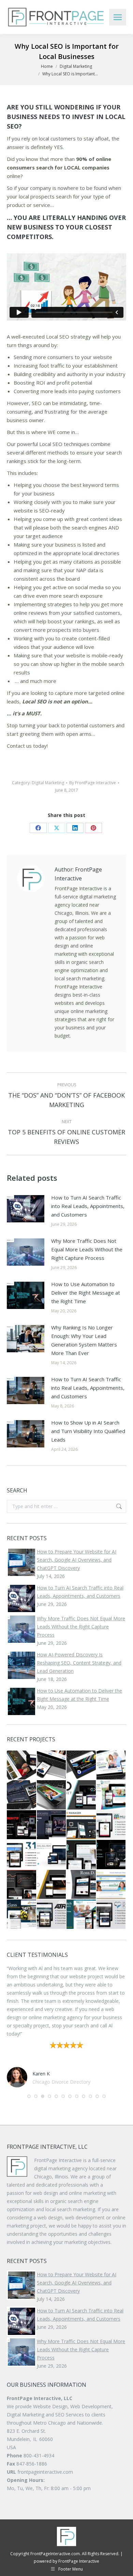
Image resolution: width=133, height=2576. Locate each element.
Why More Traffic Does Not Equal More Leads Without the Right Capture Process (87, 1249)
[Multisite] (112, 1825)
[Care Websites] (112, 1855)
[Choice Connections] (112, 1766)
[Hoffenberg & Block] (22, 1766)
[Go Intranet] (82, 1795)
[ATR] (52, 1915)
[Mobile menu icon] (118, 17)
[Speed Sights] (22, 1825)
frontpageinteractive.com (45, 2464)
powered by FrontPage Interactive (66, 2553)
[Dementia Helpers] (82, 1915)
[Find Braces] (112, 1885)
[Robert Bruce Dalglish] (52, 1855)
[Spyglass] (22, 1915)
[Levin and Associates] (52, 1825)
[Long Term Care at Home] (82, 1855)
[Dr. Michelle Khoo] (112, 1915)
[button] (29, 2088)
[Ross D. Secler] (82, 1885)
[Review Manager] (82, 1825)
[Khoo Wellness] (52, 1885)
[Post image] (26, 1209)
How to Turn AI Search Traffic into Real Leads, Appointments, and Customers (88, 1206)
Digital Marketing (48, 783)
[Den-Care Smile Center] (52, 1766)
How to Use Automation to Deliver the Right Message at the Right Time (86, 1293)
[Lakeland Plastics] (82, 1766)
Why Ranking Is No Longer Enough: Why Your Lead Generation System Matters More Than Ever (84, 1340)
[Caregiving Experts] (112, 1795)
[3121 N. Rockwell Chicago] (22, 1855)
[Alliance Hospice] (52, 1795)
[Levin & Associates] (22, 1795)
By (93, 783)
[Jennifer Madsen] (22, 1885)
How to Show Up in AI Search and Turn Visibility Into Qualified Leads (88, 1431)
